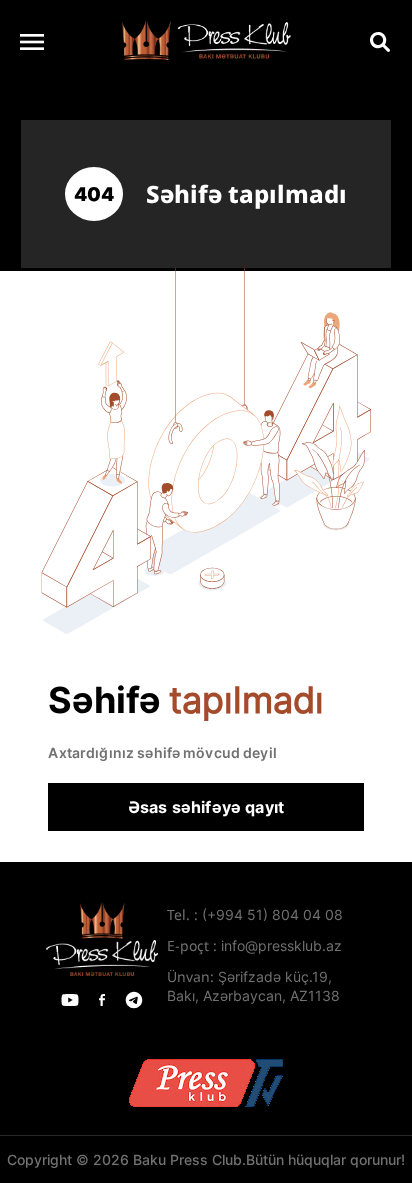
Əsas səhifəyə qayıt (206, 807)
